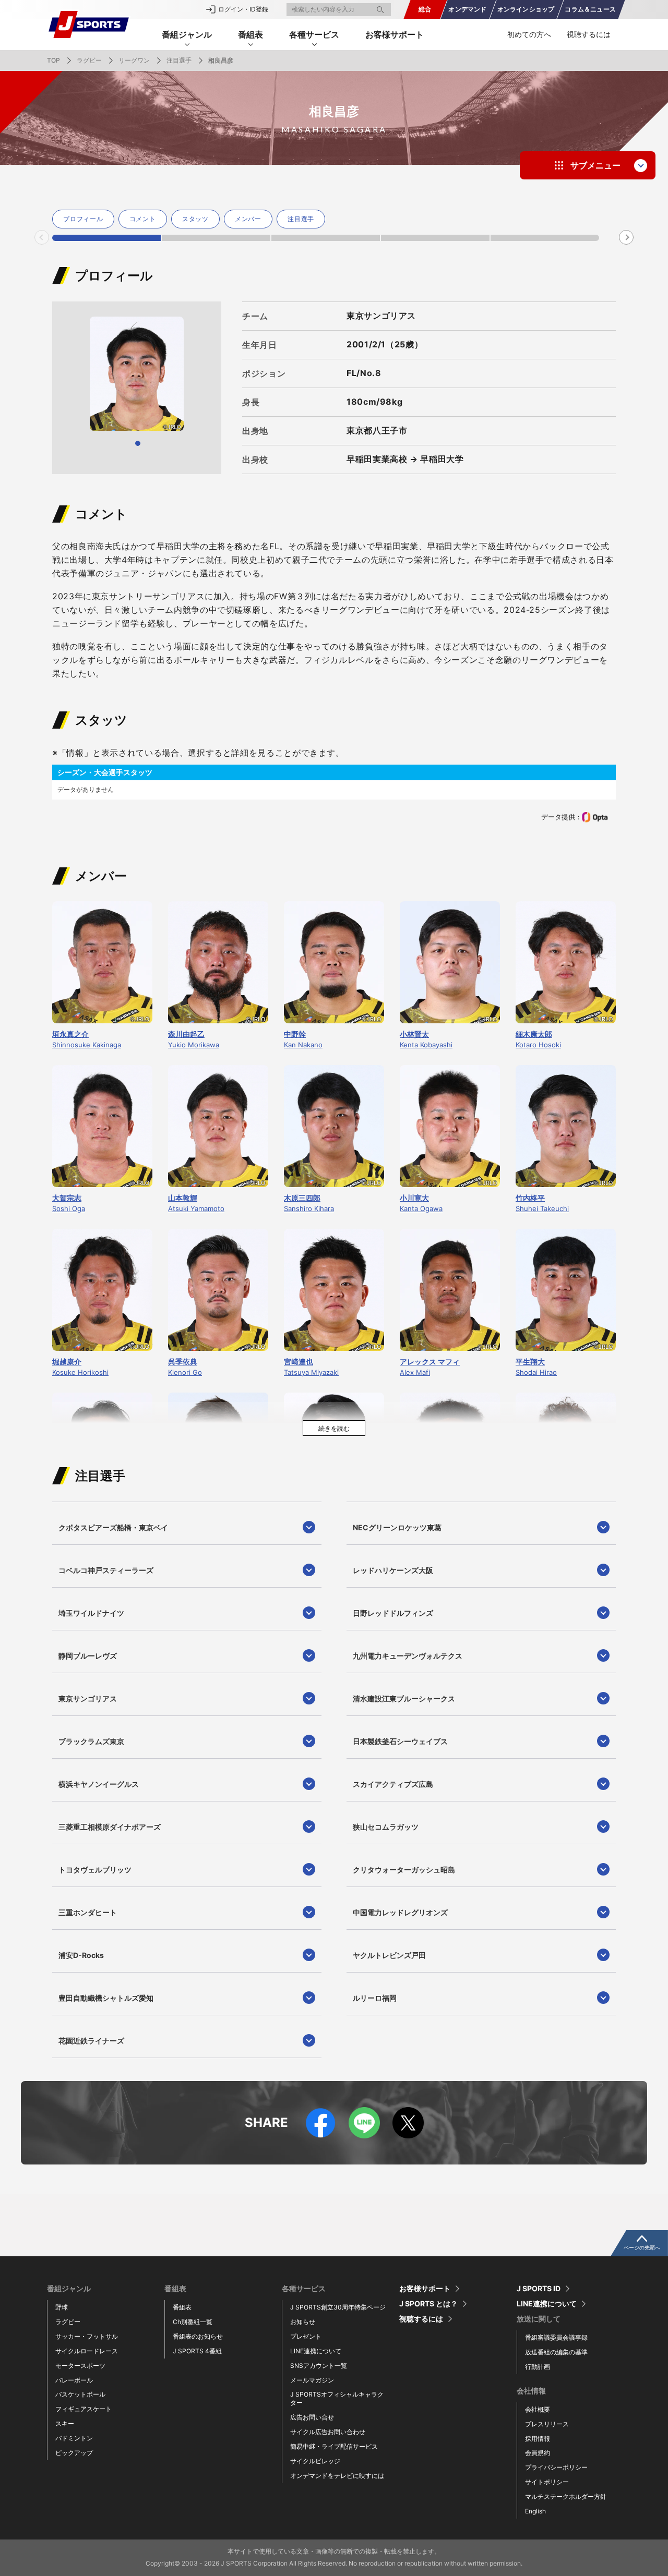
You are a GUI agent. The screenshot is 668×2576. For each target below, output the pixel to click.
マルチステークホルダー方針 (566, 2496)
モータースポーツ (80, 2366)
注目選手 (179, 60)
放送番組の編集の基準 (556, 2352)
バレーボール (74, 2380)
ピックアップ (74, 2453)
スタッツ (195, 219)
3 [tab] (326, 238)
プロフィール (83, 219)
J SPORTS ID (539, 2289)
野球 (62, 2307)
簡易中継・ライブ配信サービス (334, 2446)
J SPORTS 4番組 (197, 2351)
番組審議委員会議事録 (556, 2337)
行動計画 (538, 2367)
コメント (143, 219)
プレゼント (306, 2336)
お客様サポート (395, 34)
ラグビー (89, 60)
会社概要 (538, 2409)
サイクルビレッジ (315, 2461)
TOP (53, 60)
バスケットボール (80, 2394)
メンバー (248, 219)
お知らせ (303, 2322)
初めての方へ (529, 34)
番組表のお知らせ (198, 2336)
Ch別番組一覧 (193, 2322)
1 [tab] (106, 238)
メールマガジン (312, 2380)
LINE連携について (316, 2351)
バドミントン (74, 2438)
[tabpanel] (85, 219)
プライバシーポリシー (556, 2467)
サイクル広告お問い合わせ (328, 2432)
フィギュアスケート (83, 2409)
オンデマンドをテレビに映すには (337, 2476)
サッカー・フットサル (87, 2336)
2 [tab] (216, 238)
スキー (65, 2423)
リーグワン (134, 60)
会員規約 (538, 2453)
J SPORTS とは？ (428, 2304)
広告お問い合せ (312, 2417)
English (535, 2511)
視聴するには (589, 34)
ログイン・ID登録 (243, 9)
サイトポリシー (547, 2482)
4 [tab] (435, 238)
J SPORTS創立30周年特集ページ (338, 2307)
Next (627, 237)
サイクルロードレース (87, 2351)
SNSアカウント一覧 (319, 2366)
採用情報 (538, 2439)
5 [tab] (545, 238)
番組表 (182, 2307)
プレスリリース (547, 2424)
